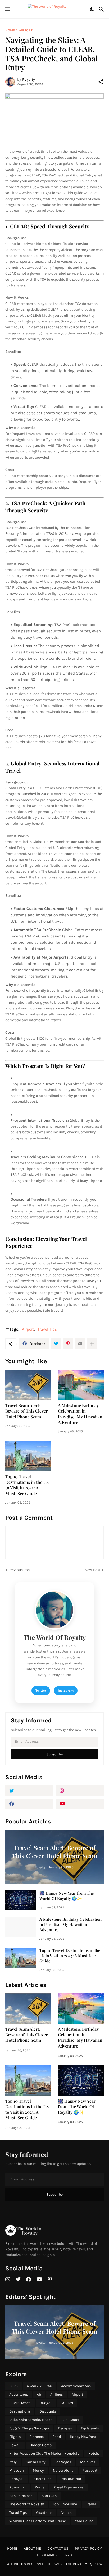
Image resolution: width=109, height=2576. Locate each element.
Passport (90, 2470)
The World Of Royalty (27, 2504)
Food (57, 2437)
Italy (13, 2462)
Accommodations (76, 2386)
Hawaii (15, 2445)
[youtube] (80, 1804)
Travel (91, 2504)
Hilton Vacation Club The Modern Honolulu (44, 2454)
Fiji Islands (90, 2428)
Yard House (84, 2521)
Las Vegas (63, 2462)
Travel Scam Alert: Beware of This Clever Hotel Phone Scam (26, 1411)
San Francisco (21, 2496)
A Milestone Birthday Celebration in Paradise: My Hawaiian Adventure (80, 1414)
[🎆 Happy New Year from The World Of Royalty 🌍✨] (21, 1900)
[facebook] (29, 1804)
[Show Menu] (7, 9)
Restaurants (71, 2479)
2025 (13, 2386)
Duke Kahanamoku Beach (31, 2420)
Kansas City (36, 2462)
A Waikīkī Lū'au (39, 2386)
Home (10, 30)
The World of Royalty (68, 2564)
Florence (37, 2437)
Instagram (66, 1691)
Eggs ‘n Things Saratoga (29, 2428)
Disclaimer (47, 2555)
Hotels (94, 2454)
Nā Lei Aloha (63, 2470)
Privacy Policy (88, 2548)
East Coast (70, 2420)
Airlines (56, 2394)
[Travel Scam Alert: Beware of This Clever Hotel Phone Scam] (28, 1385)
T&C (68, 2555)
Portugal (16, 2479)
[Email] (80, 1344)
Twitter (41, 1691)
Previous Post (20, 1570)
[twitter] (29, 1791)
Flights (15, 2437)
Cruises (67, 2403)
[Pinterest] (68, 1344)
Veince (67, 2513)
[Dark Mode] (92, 9)
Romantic (17, 2487)
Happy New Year (83, 2437)
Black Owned (20, 2403)
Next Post (93, 1570)
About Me (32, 2548)
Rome (40, 2487)
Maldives (88, 2462)
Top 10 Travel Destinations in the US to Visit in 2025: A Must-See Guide (27, 1485)
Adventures (19, 2394)
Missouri (17, 2470)
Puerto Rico (42, 2479)
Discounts (48, 2411)
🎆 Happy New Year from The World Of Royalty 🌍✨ (67, 1896)
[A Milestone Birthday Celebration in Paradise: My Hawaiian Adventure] (81, 1385)
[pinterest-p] (50, 2279)
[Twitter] (56, 1344)
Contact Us (58, 2548)
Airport (26, 30)
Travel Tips (47, 1329)
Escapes (65, 2428)
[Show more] (92, 1344)
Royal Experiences (69, 2487)
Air (39, 2394)
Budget (46, 2403)
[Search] (102, 9)
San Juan (49, 2496)
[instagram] (80, 1791)
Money (38, 2470)
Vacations (44, 2513)
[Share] (101, 82)
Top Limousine (65, 2504)
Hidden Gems (41, 2445)
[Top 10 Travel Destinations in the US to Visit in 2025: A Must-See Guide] (28, 1456)
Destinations (20, 2411)
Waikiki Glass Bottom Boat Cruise (38, 2521)
